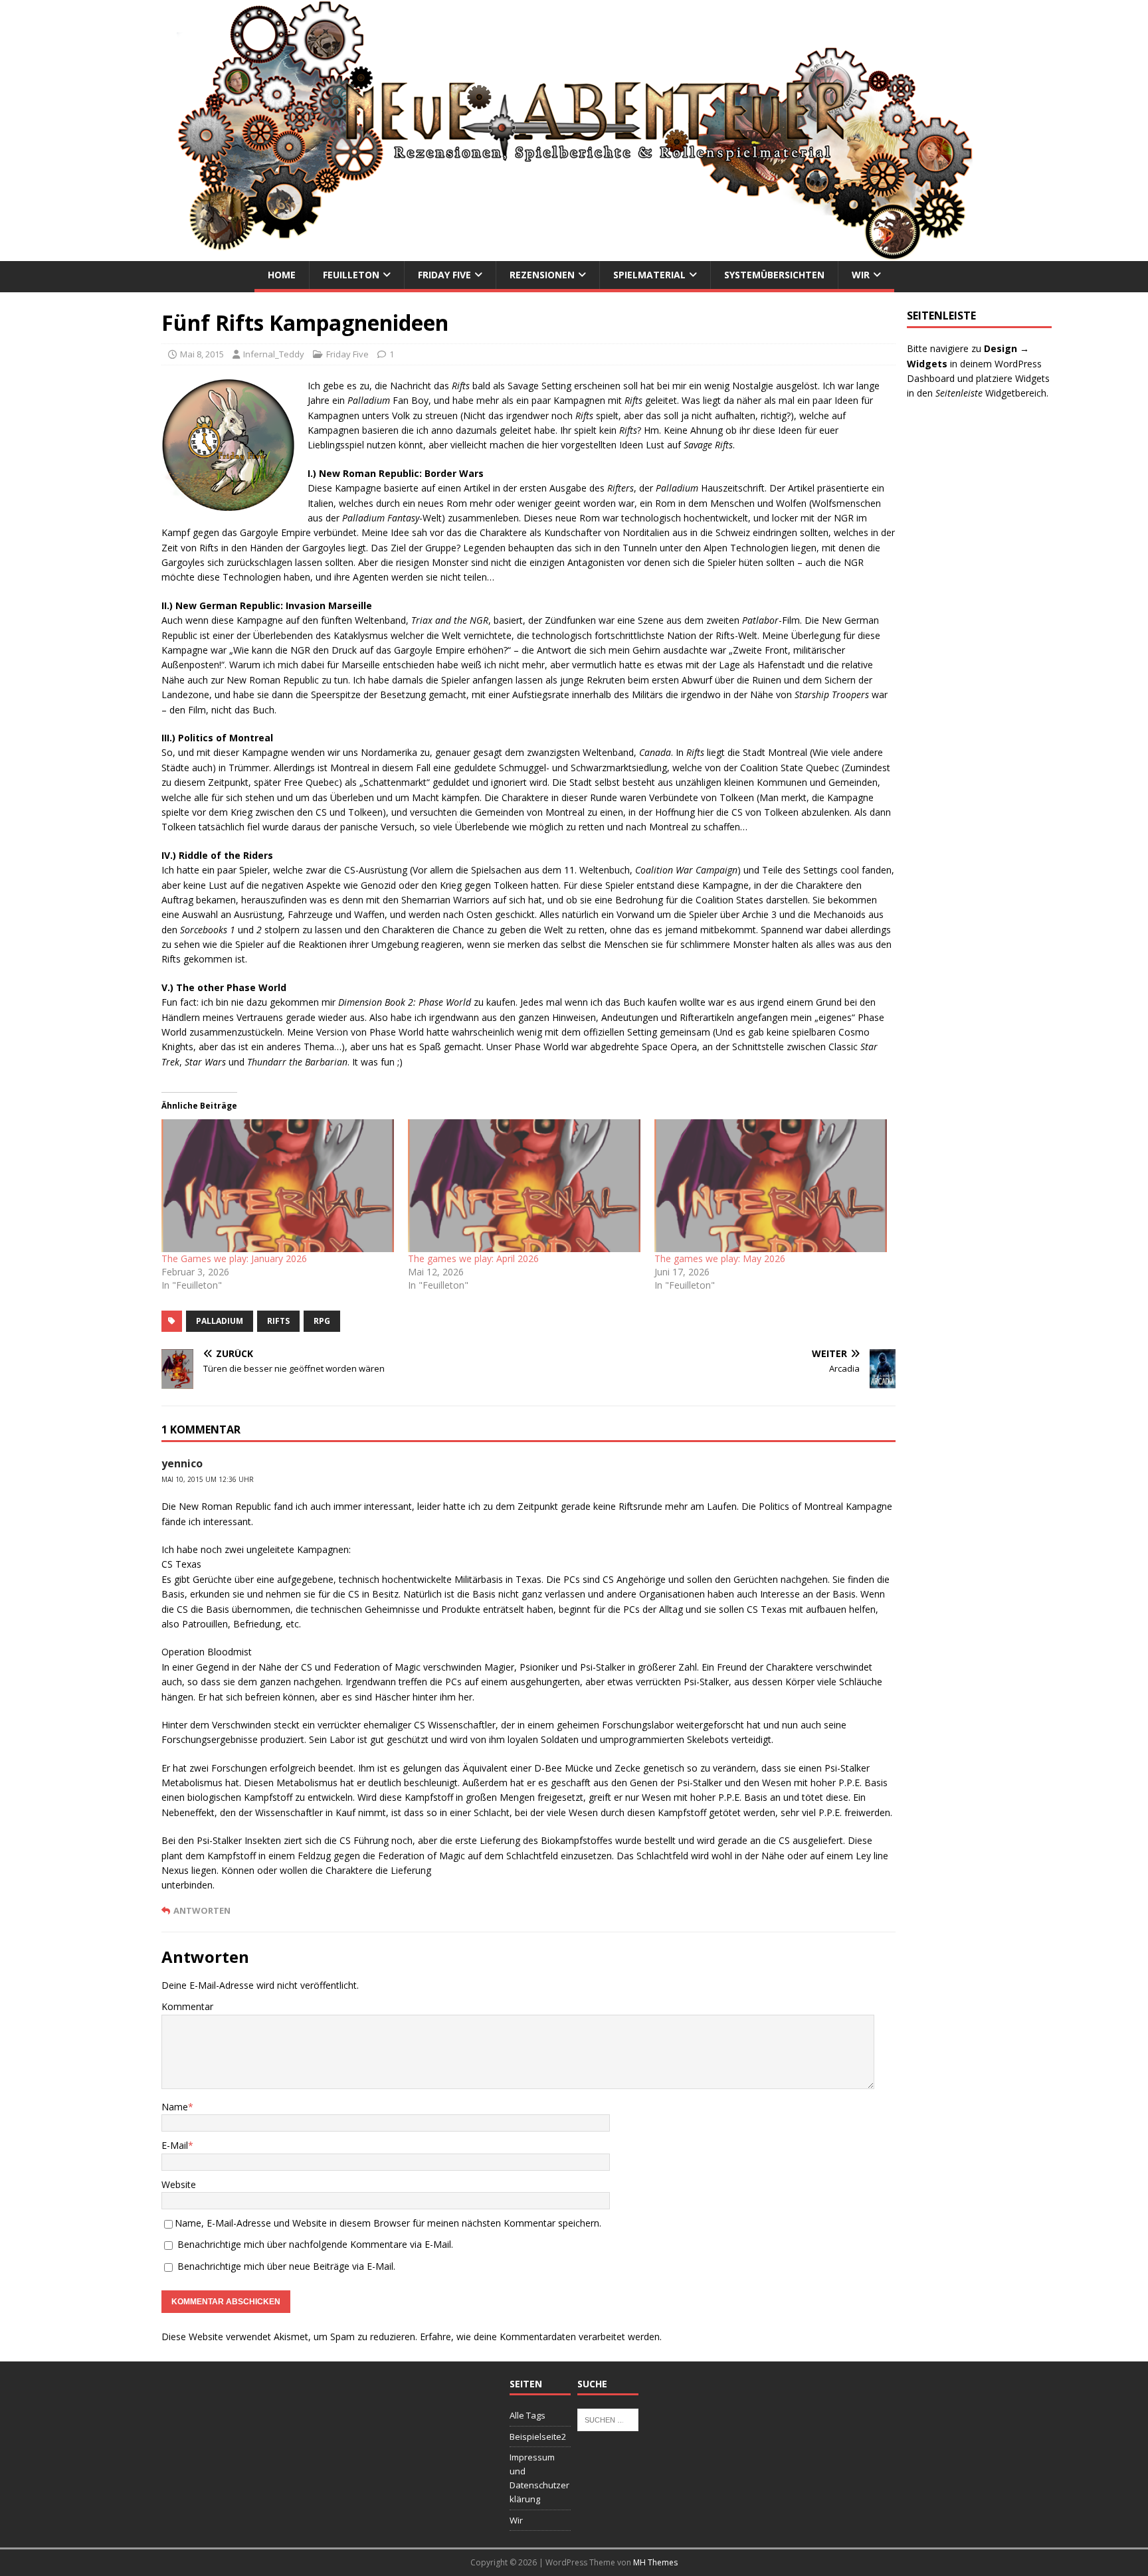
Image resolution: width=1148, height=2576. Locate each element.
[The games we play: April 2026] (525, 1186)
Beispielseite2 (538, 2437)
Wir (861, 275)
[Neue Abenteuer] (574, 253)
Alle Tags (527, 2415)
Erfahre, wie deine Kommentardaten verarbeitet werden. (541, 2337)
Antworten (202, 1910)
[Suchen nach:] (608, 2419)
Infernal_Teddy (274, 354)
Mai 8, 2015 (202, 354)
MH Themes (655, 2562)
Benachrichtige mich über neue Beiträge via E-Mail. (286, 2266)
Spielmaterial (649, 275)
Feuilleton (351, 275)
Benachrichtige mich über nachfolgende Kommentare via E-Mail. (315, 2244)
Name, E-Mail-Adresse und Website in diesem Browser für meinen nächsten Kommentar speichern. (388, 2223)
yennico (182, 1463)
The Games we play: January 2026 (234, 1258)
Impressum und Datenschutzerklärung (539, 2478)
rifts (278, 1321)
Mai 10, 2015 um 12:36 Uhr (208, 1479)
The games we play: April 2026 (473, 1258)
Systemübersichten (774, 275)
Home (282, 275)
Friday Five (444, 275)
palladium (220, 1321)
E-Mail (175, 2145)
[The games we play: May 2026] (771, 1186)
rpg (322, 1321)
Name (175, 2107)
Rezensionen (542, 275)
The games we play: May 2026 (720, 1258)
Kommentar (187, 2006)
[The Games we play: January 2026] (278, 1186)
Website (179, 2184)
